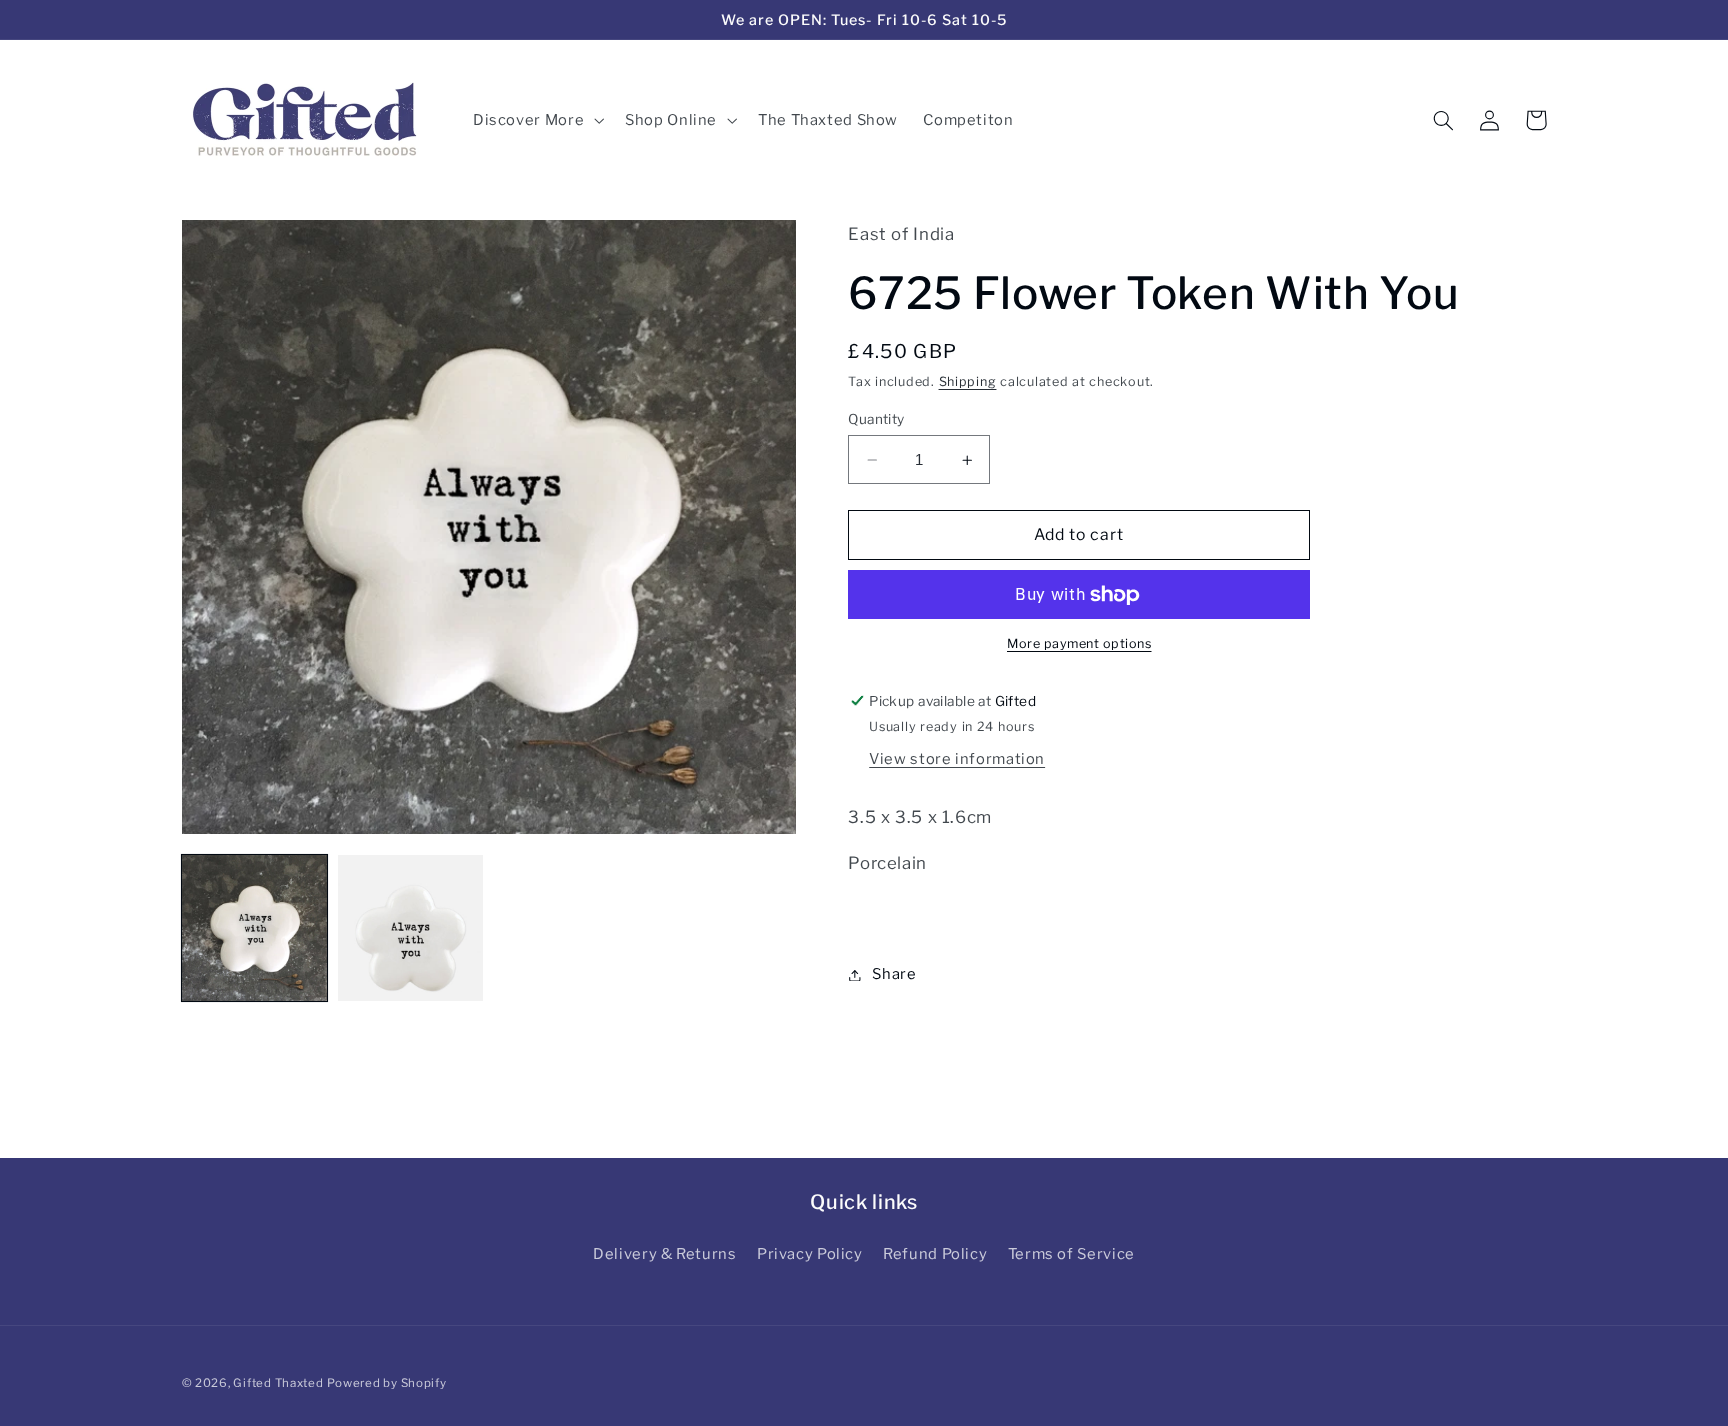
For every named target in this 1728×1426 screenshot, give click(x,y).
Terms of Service (1071, 1254)
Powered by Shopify (386, 1383)
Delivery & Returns (664, 1254)
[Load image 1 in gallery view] (255, 928)
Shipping (968, 381)
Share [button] (894, 974)
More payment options (1079, 644)
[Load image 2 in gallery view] (411, 928)
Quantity (876, 419)
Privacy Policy (810, 1254)
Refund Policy (935, 1254)
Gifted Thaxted (278, 1383)
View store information (957, 760)
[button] (536, 120)
